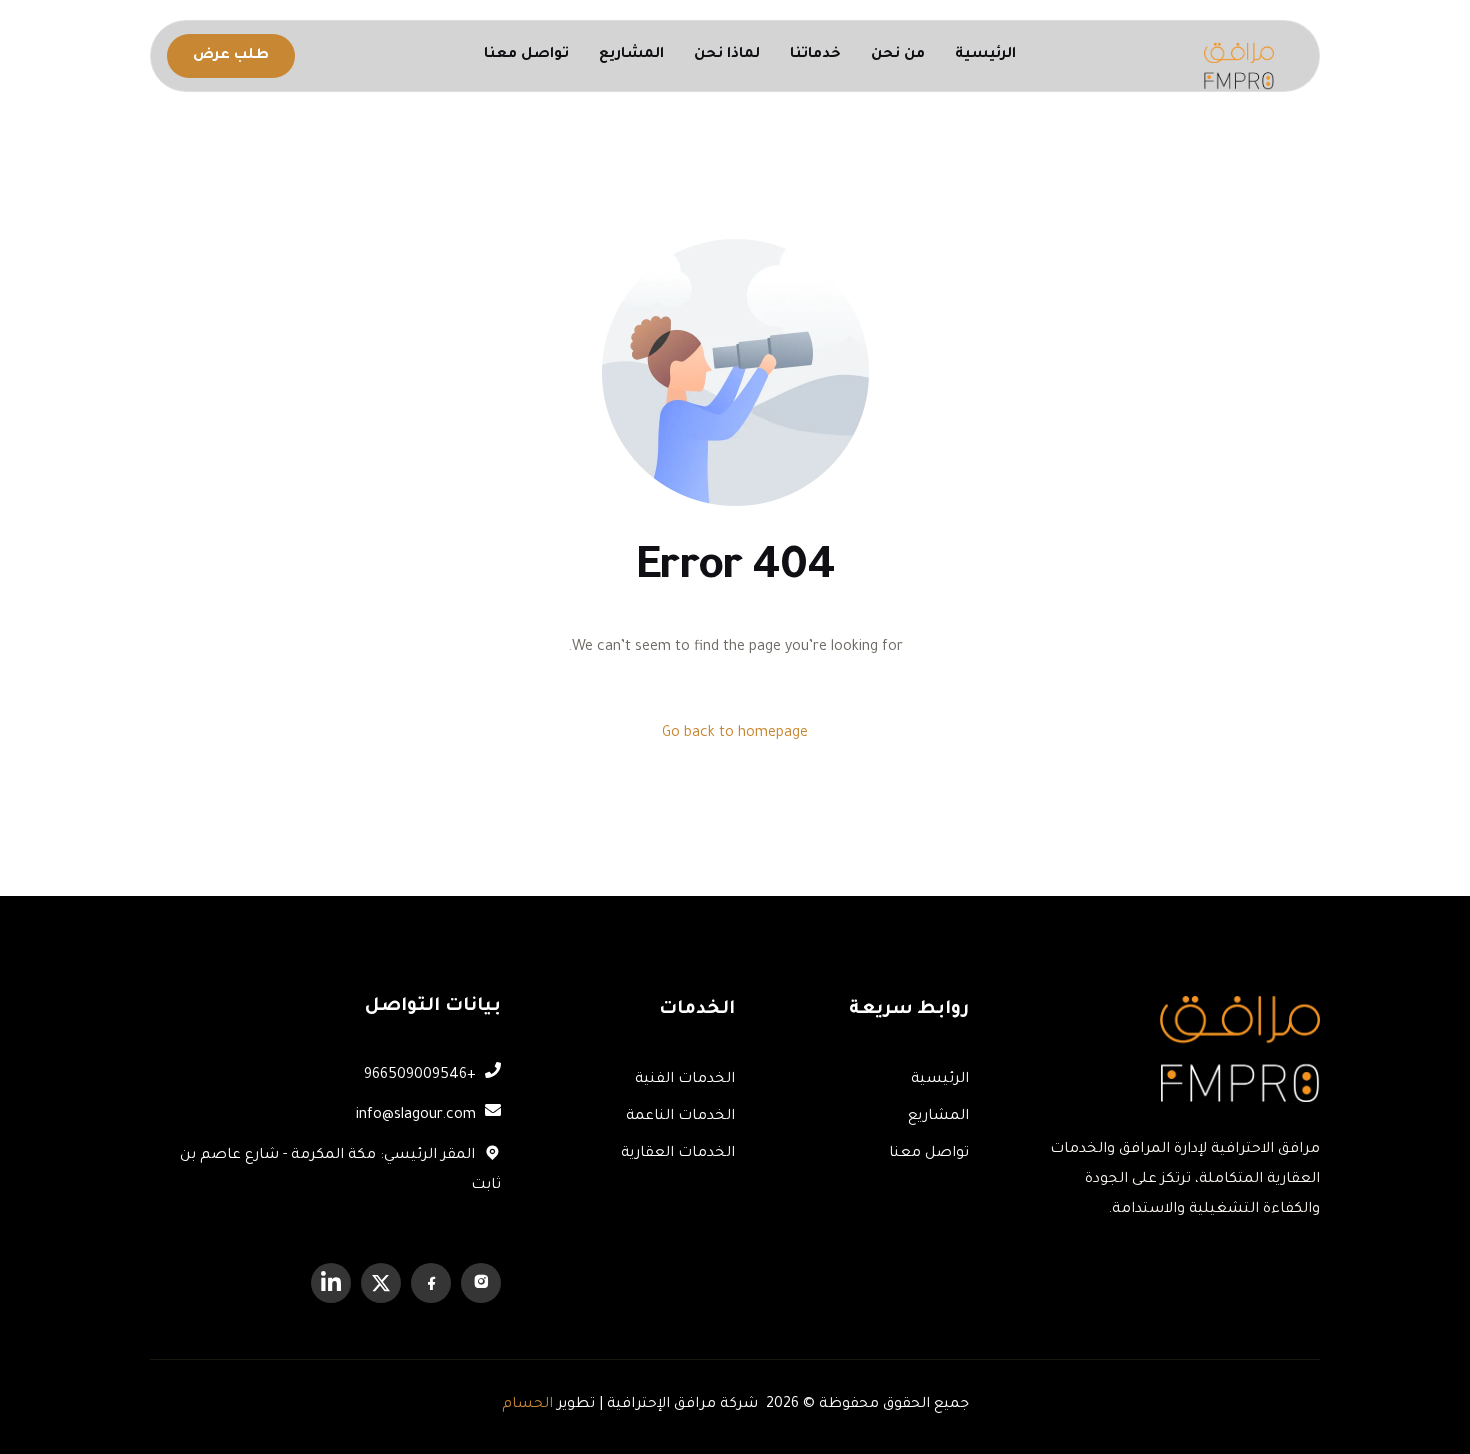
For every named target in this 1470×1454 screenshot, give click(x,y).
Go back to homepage (735, 734)
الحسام (527, 1405)
